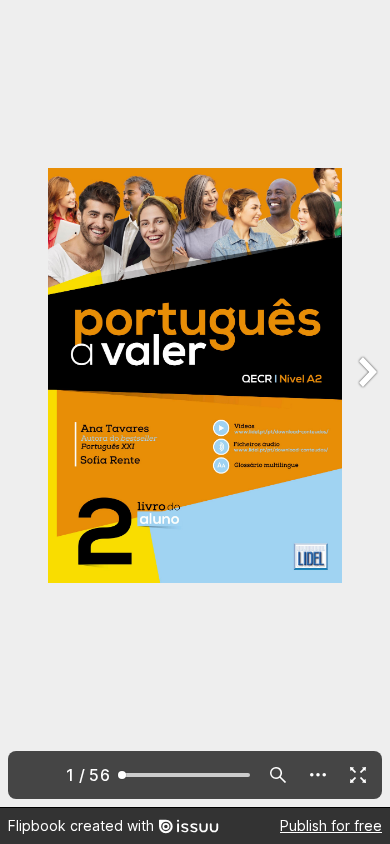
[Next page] (366, 403)
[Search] (278, 775)
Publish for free (331, 825)
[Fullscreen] (358, 775)
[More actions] (318, 775)
